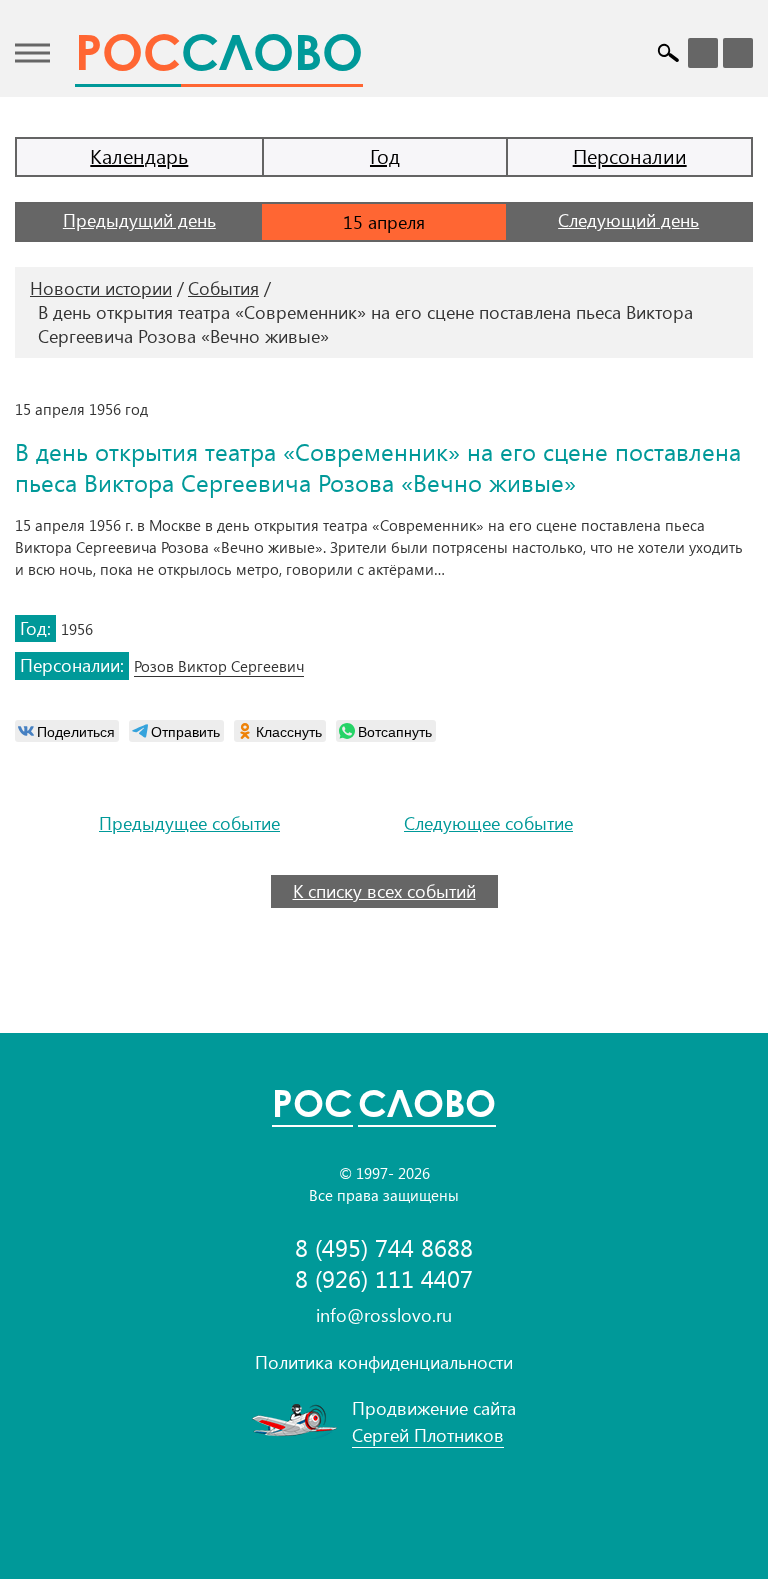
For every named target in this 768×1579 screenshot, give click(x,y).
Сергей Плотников (428, 1435)
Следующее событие (488, 823)
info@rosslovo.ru (384, 1315)
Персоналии (630, 155)
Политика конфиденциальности (384, 1362)
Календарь (139, 155)
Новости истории (101, 288)
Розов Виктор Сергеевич (219, 666)
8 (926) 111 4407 (384, 1278)
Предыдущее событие (189, 823)
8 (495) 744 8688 (384, 1247)
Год (385, 155)
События (223, 288)
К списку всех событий (384, 891)
